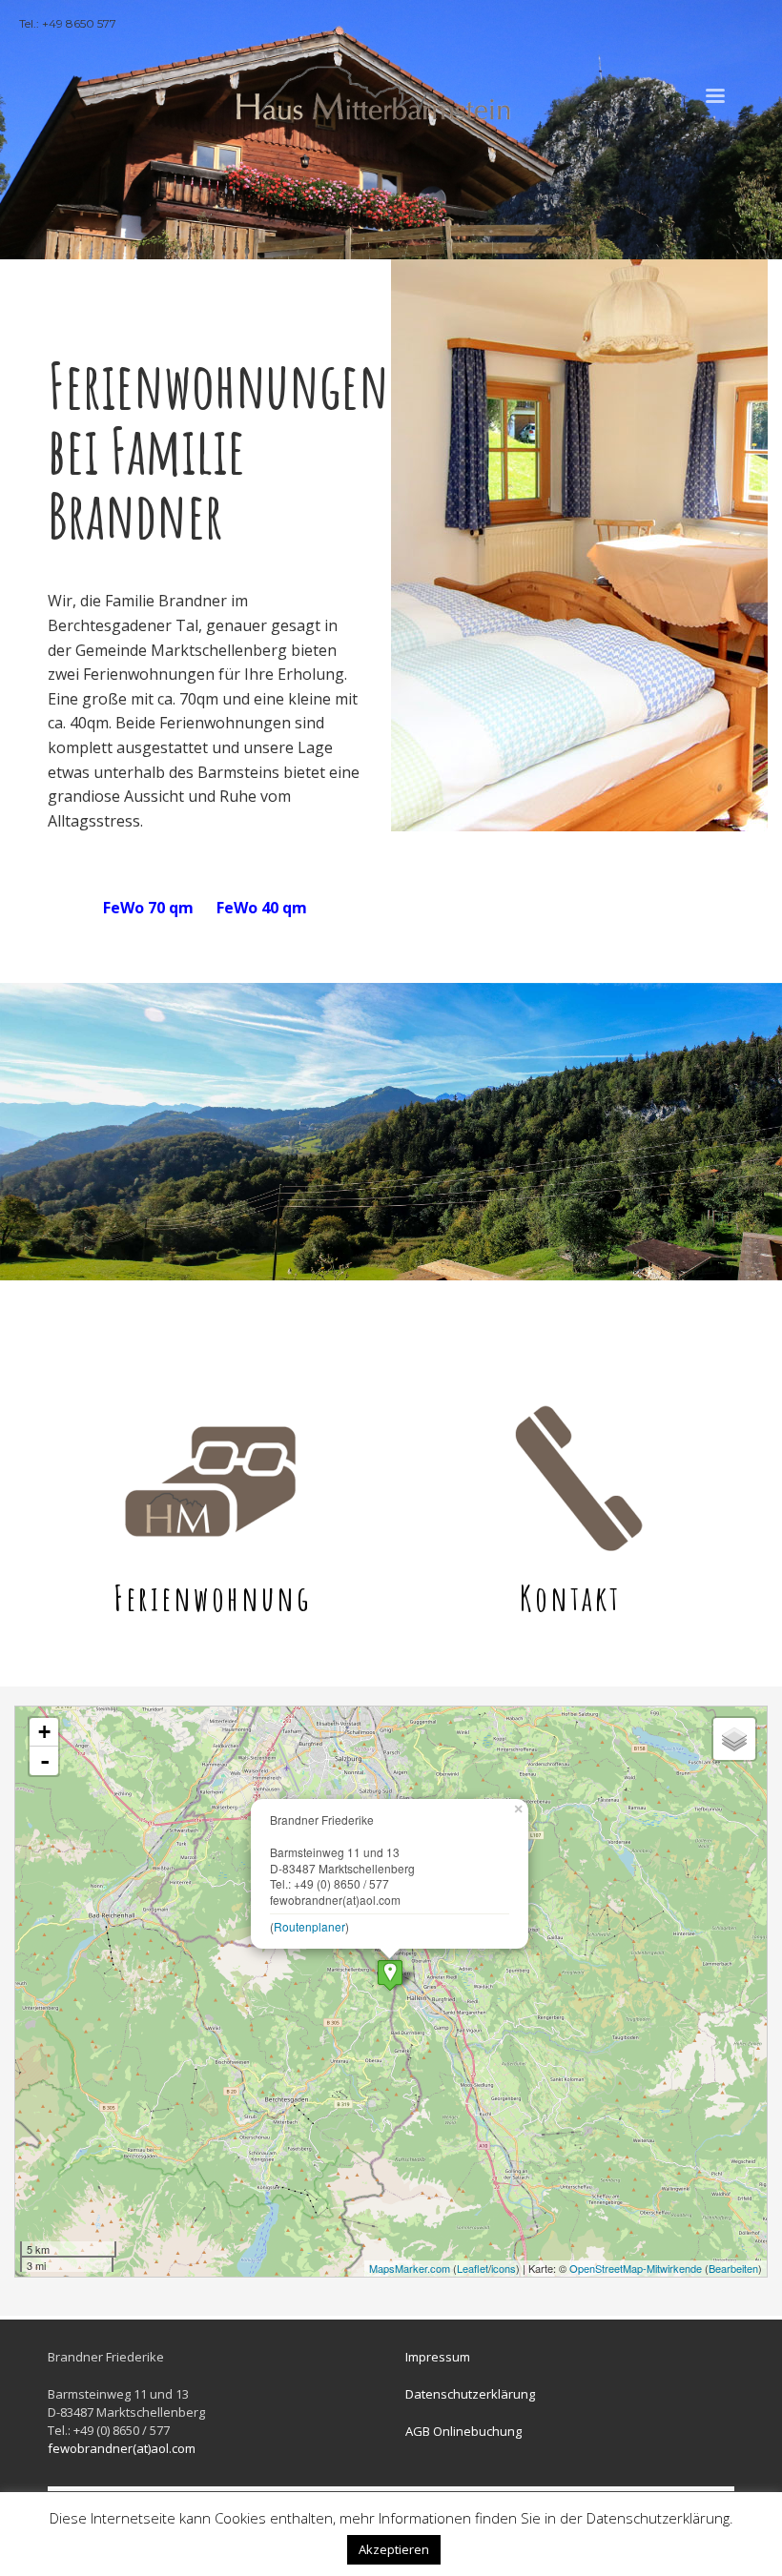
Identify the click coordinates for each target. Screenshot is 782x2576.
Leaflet (473, 2268)
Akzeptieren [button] (394, 2549)
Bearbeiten (733, 2268)
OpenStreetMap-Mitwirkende (636, 2268)
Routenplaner (309, 1926)
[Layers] (734, 1739)
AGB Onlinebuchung (463, 2431)
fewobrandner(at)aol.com (122, 2448)
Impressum (438, 2357)
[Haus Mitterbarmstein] (390, 1975)
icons (504, 2268)
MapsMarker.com (410, 2268)
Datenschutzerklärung (470, 2394)
